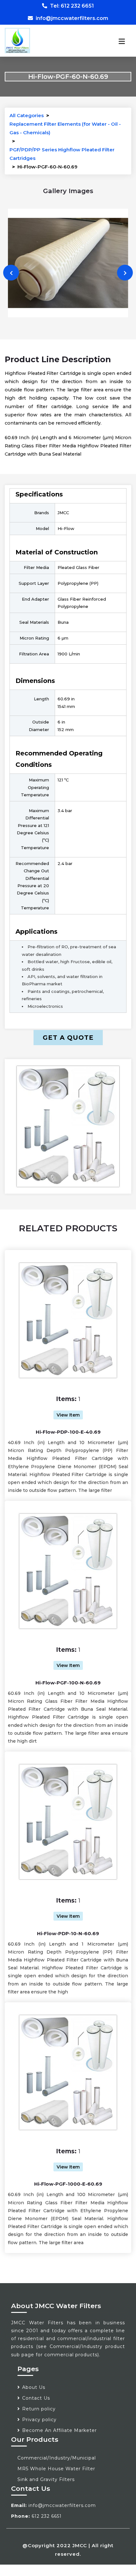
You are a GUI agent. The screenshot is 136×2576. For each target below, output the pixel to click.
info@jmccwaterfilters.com (71, 18)
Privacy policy (39, 2420)
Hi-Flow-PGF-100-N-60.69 (68, 1683)
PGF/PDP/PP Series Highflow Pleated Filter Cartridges (62, 154)
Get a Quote (68, 1038)
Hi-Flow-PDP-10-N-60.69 (68, 1933)
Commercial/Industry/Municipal (57, 2458)
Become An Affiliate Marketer (59, 2430)
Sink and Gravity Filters (46, 2479)
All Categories (27, 115)
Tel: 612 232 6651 (71, 6)
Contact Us (36, 2398)
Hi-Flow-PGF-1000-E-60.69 (68, 2184)
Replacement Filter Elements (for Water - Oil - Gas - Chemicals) (65, 128)
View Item (68, 1415)
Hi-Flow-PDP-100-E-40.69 (68, 1432)
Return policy (39, 2409)
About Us (34, 2387)
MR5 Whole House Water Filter (56, 2469)
